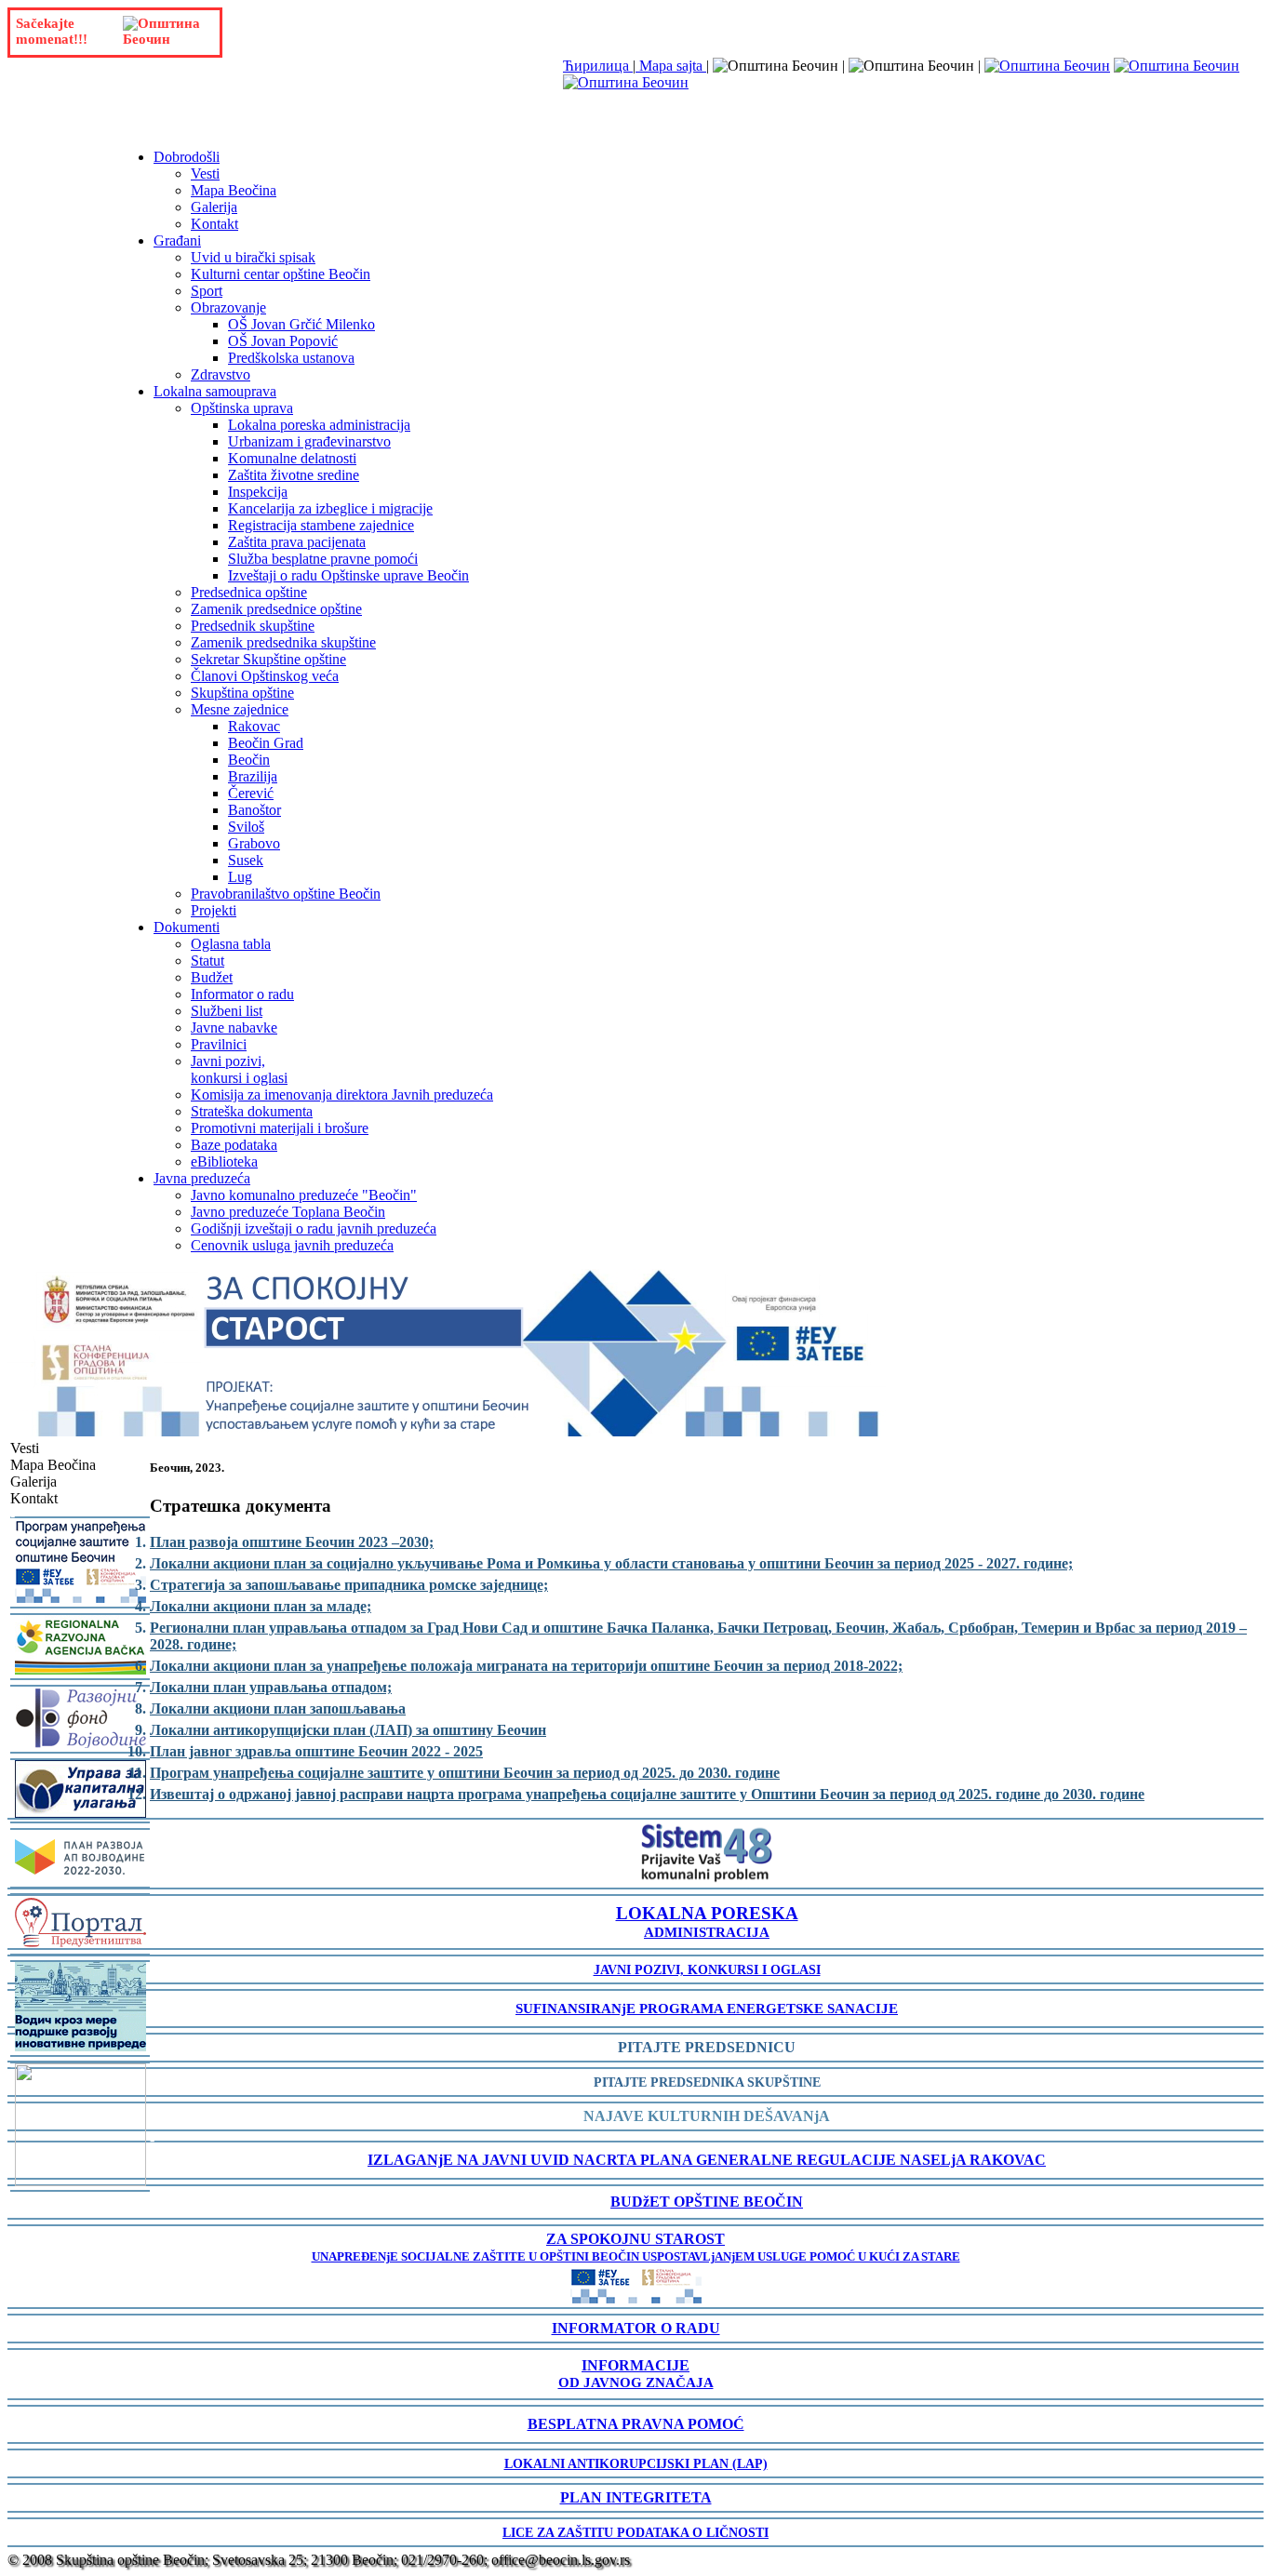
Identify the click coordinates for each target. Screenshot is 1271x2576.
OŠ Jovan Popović (283, 341)
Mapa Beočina (234, 190)
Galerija (214, 207)
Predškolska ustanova (291, 358)
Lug (240, 877)
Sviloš (246, 827)
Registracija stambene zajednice (321, 525)
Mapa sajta (671, 66)
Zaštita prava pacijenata (297, 542)
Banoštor (254, 810)
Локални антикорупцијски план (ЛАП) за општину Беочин (348, 1730)
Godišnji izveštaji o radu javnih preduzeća (314, 1228)
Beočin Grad (266, 743)
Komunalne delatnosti (292, 458)
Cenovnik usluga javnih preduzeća (292, 1245)
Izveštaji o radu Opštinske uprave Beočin (348, 575)
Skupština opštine (242, 693)
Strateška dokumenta (252, 1111)
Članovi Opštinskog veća (265, 676)
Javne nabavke (234, 1028)
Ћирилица (598, 66)
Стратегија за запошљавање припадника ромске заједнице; (349, 1585)
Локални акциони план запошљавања (278, 1708)
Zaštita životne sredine (294, 475)
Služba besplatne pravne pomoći (323, 559)
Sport (207, 291)
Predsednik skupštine (253, 626)
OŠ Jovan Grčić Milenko (301, 324)
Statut (207, 961)
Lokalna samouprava (215, 391)
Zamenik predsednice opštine (276, 609)
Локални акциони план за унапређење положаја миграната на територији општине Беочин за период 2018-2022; (526, 1666)
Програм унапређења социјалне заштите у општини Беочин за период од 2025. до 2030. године (465, 1773)
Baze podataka (234, 1145)
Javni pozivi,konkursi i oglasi (239, 1069)
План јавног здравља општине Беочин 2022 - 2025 (316, 1751)
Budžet (212, 977)
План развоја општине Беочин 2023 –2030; (292, 1542)
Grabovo (254, 843)
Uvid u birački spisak (253, 257)
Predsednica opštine (249, 592)
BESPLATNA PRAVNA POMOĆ (636, 2424)
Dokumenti (187, 927)
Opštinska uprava (242, 408)
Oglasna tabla (231, 944)
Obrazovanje (228, 307)
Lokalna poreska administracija (319, 425)
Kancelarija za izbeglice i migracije (330, 508)
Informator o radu (242, 994)
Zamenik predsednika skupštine (283, 642)
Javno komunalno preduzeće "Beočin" (304, 1195)
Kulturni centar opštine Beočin (281, 274)
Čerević (251, 793)
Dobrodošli (187, 157)
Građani (177, 240)
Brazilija (253, 776)
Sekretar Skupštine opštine (268, 659)
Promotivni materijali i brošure (280, 1128)
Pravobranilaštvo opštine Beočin (286, 894)
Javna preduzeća (202, 1178)
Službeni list (227, 1011)
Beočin (249, 760)
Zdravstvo (221, 374)
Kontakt (214, 224)
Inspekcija (258, 492)
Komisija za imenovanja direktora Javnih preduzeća (342, 1094)
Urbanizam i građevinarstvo (309, 441)
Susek (246, 860)
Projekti (214, 910)
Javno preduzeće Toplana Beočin (288, 1212)
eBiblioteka (224, 1161)
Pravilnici (219, 1044)
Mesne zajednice (240, 709)
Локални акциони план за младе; (261, 1606)
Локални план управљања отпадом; (271, 1687)
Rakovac (254, 726)
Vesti (205, 174)
